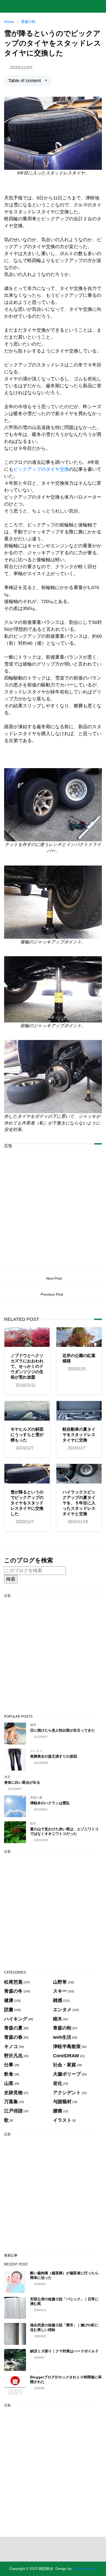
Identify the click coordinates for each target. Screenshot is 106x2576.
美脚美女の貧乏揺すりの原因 (54, 1756)
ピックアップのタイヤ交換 (41, 469)
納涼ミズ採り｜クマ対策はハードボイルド (64, 2351)
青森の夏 (36, 1798)
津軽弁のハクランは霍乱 (50, 1803)
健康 (33, 1725)
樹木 (33, 1824)
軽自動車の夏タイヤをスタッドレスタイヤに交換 (79, 1435)
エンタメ (36, 1751)
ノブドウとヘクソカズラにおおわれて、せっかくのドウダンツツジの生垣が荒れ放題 (27, 1366)
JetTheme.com (85, 2569)
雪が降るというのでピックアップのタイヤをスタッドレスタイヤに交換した (27, 1503)
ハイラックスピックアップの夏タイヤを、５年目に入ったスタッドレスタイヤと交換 (79, 1503)
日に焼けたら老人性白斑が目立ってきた (63, 1730)
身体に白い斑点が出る (22, 1782)
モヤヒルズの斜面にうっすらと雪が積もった (27, 1435)
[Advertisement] (53, 1206)
